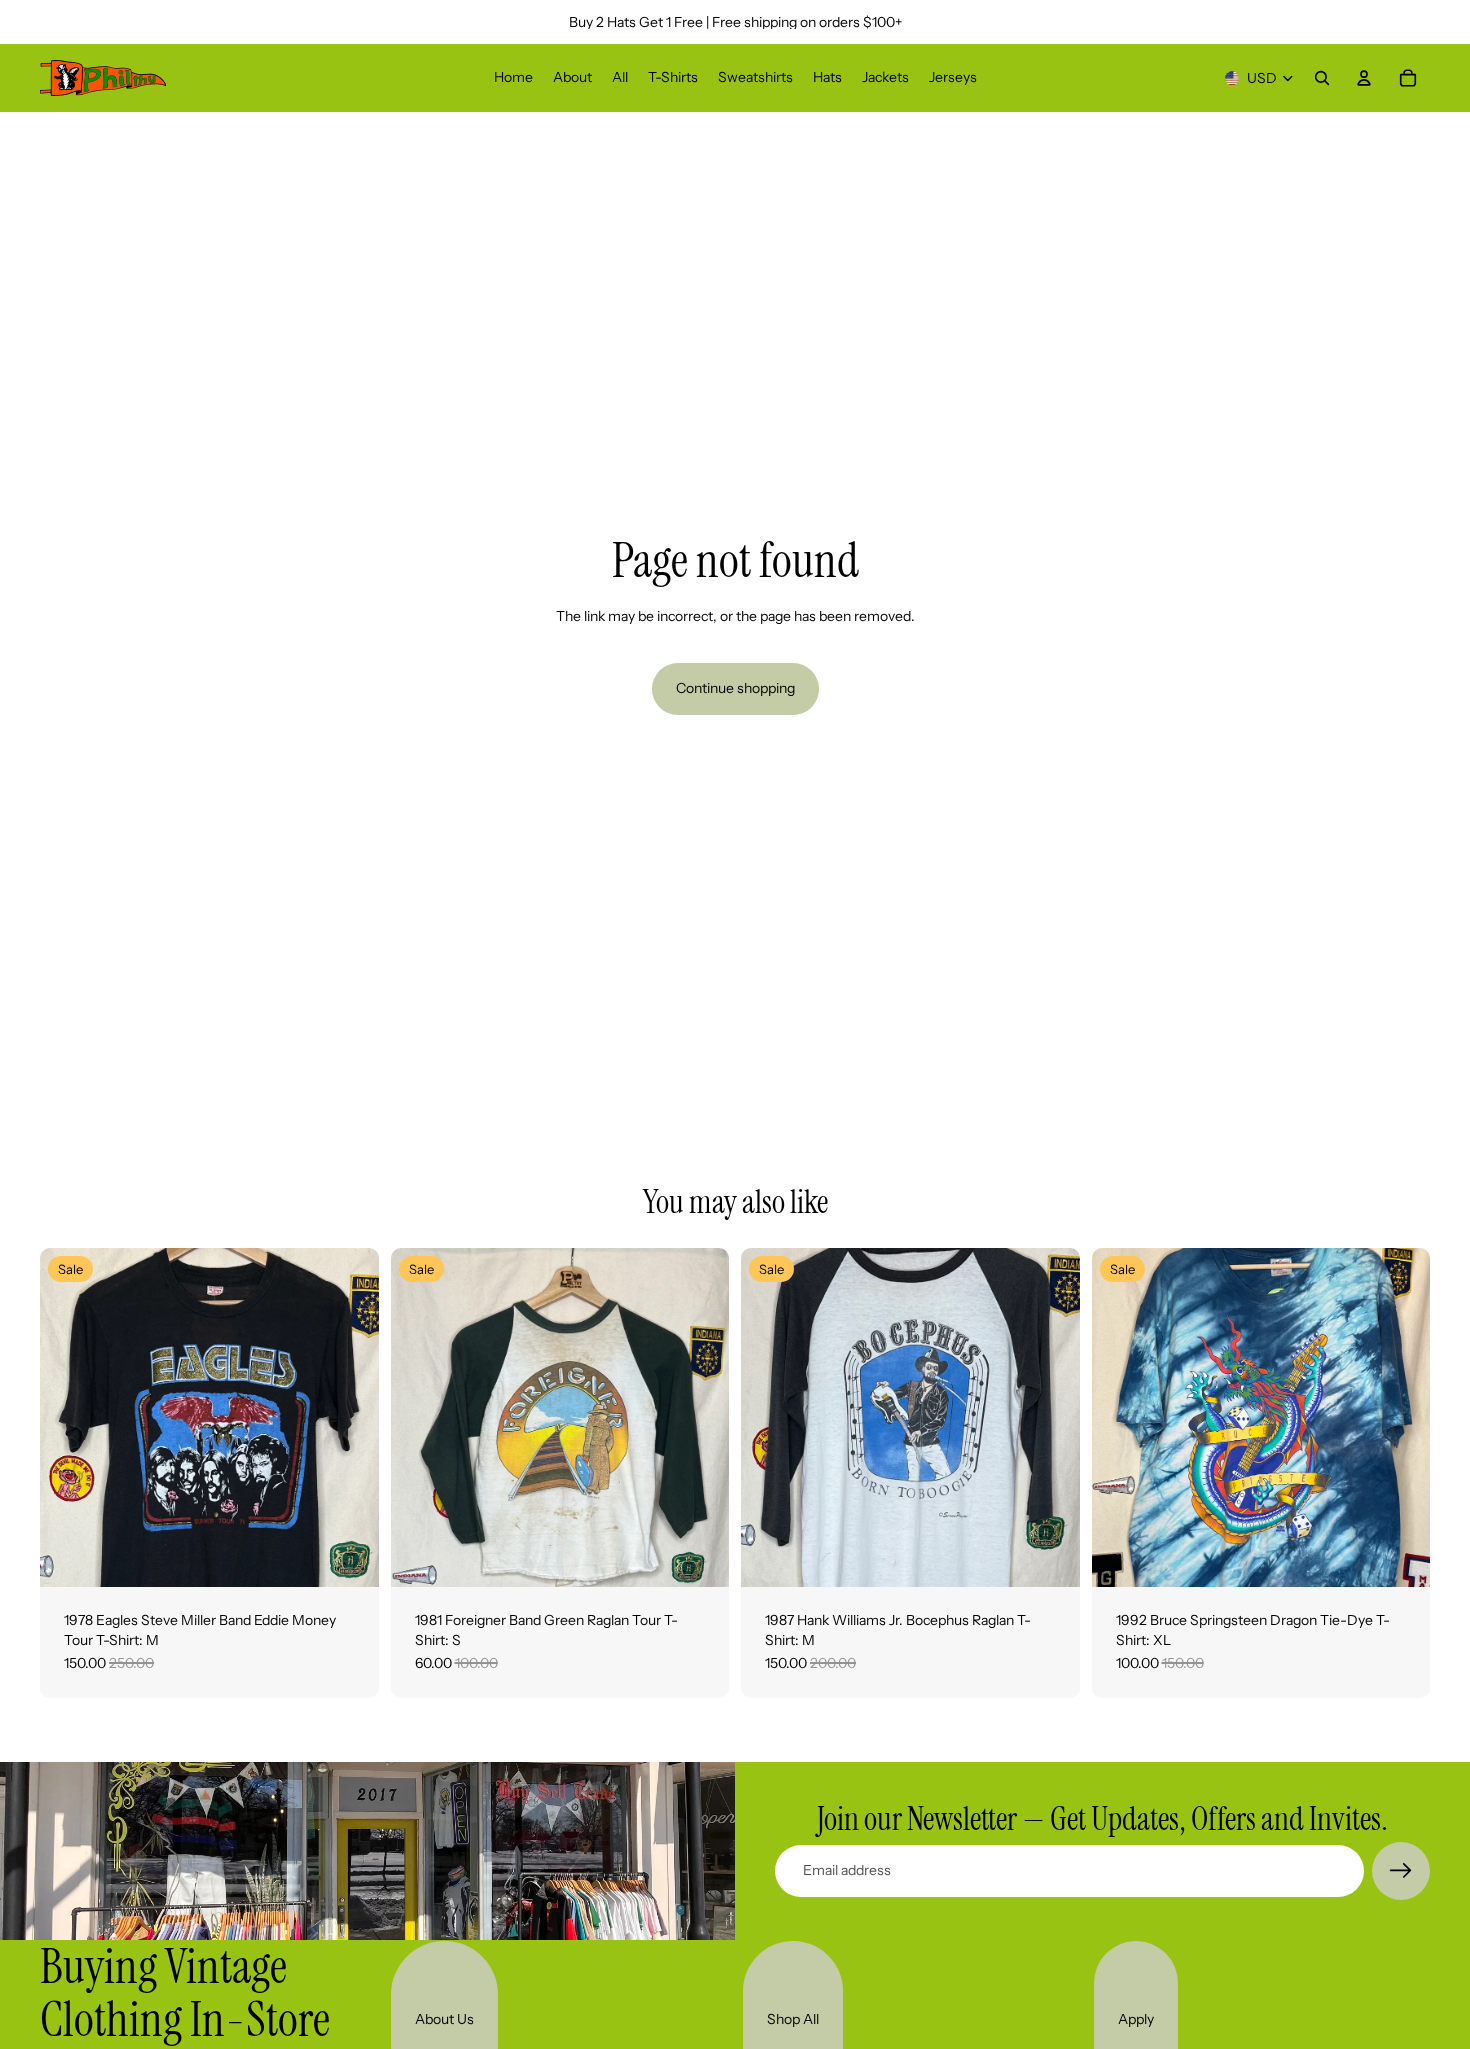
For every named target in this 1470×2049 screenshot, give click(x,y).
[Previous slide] (70, 1418)
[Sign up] (1401, 1871)
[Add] (348, 1556)
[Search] (1322, 78)
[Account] (1364, 78)
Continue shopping (735, 688)
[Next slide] (349, 1418)
